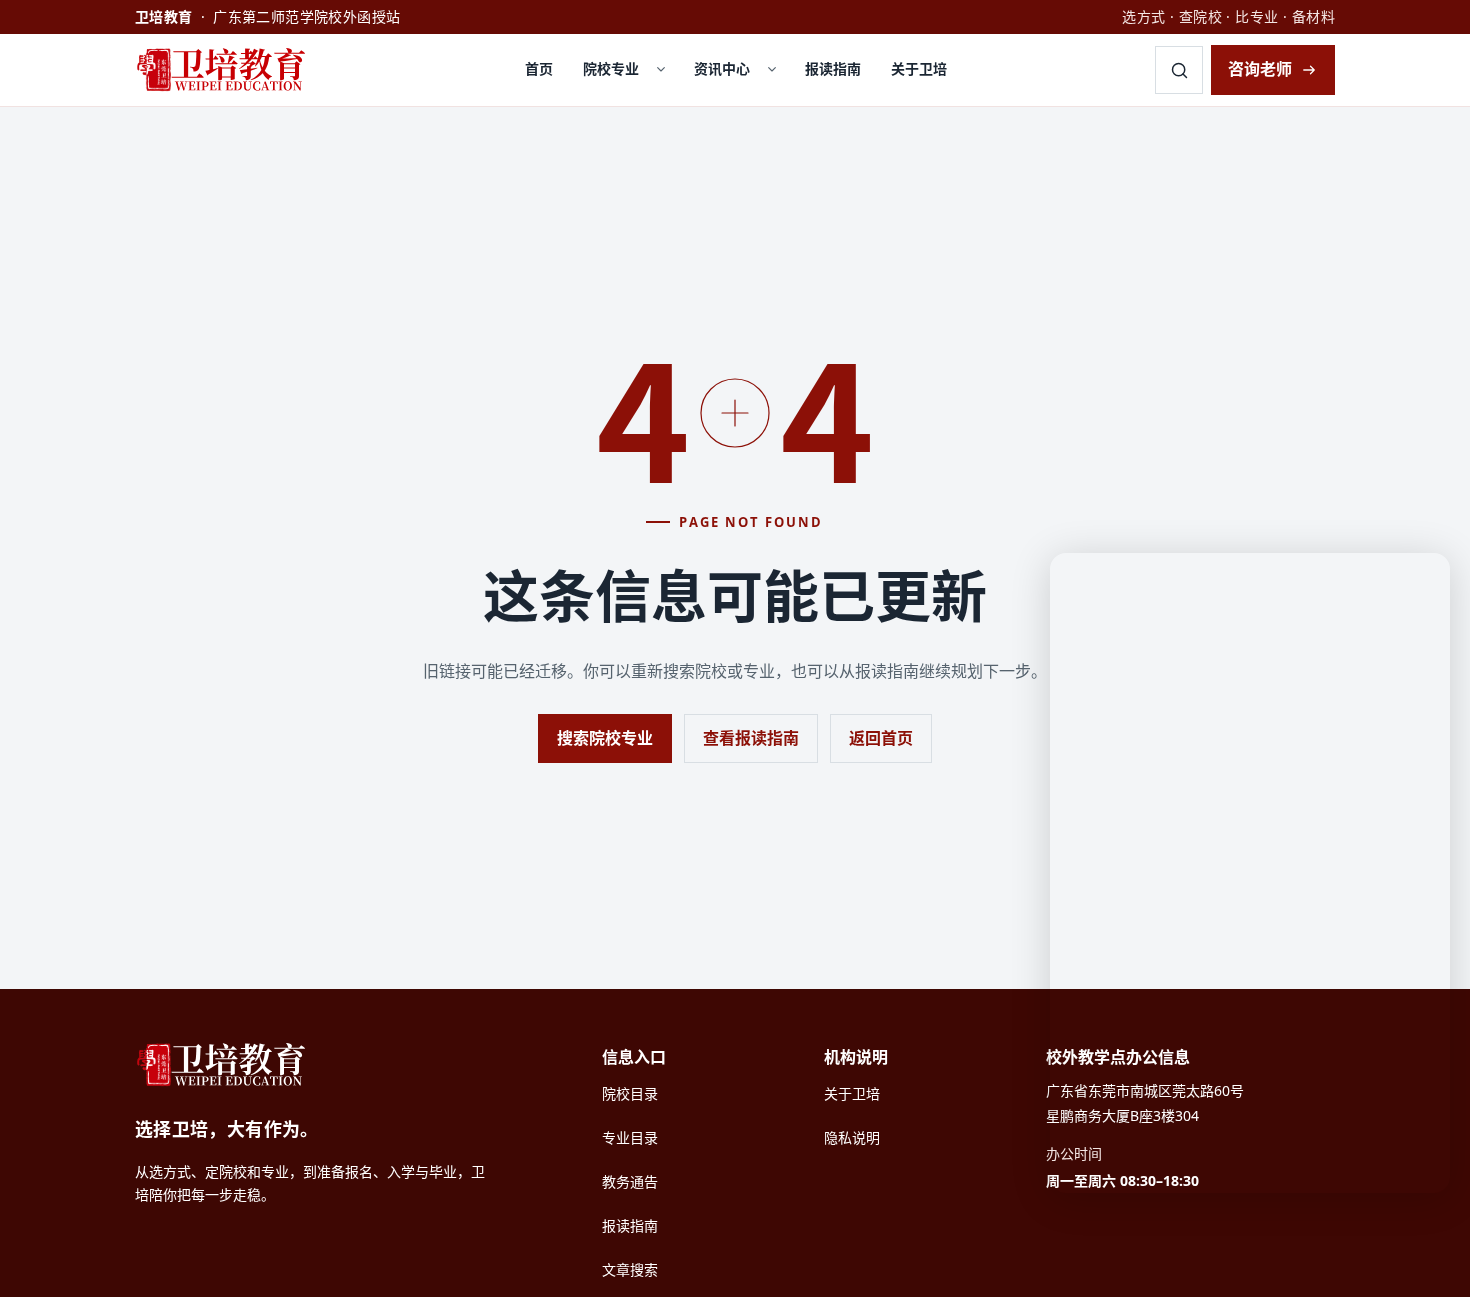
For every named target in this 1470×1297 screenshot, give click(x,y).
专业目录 (630, 1137)
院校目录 (630, 1093)
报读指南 (833, 68)
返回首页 (881, 738)
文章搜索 (630, 1269)
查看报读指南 (751, 738)
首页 (539, 68)
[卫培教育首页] (226, 70)
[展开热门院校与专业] (661, 70)
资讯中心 (722, 68)
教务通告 (630, 1181)
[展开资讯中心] (772, 70)
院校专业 (611, 68)
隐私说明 (852, 1137)
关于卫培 (919, 68)
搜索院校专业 (605, 738)
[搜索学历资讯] (1179, 70)
